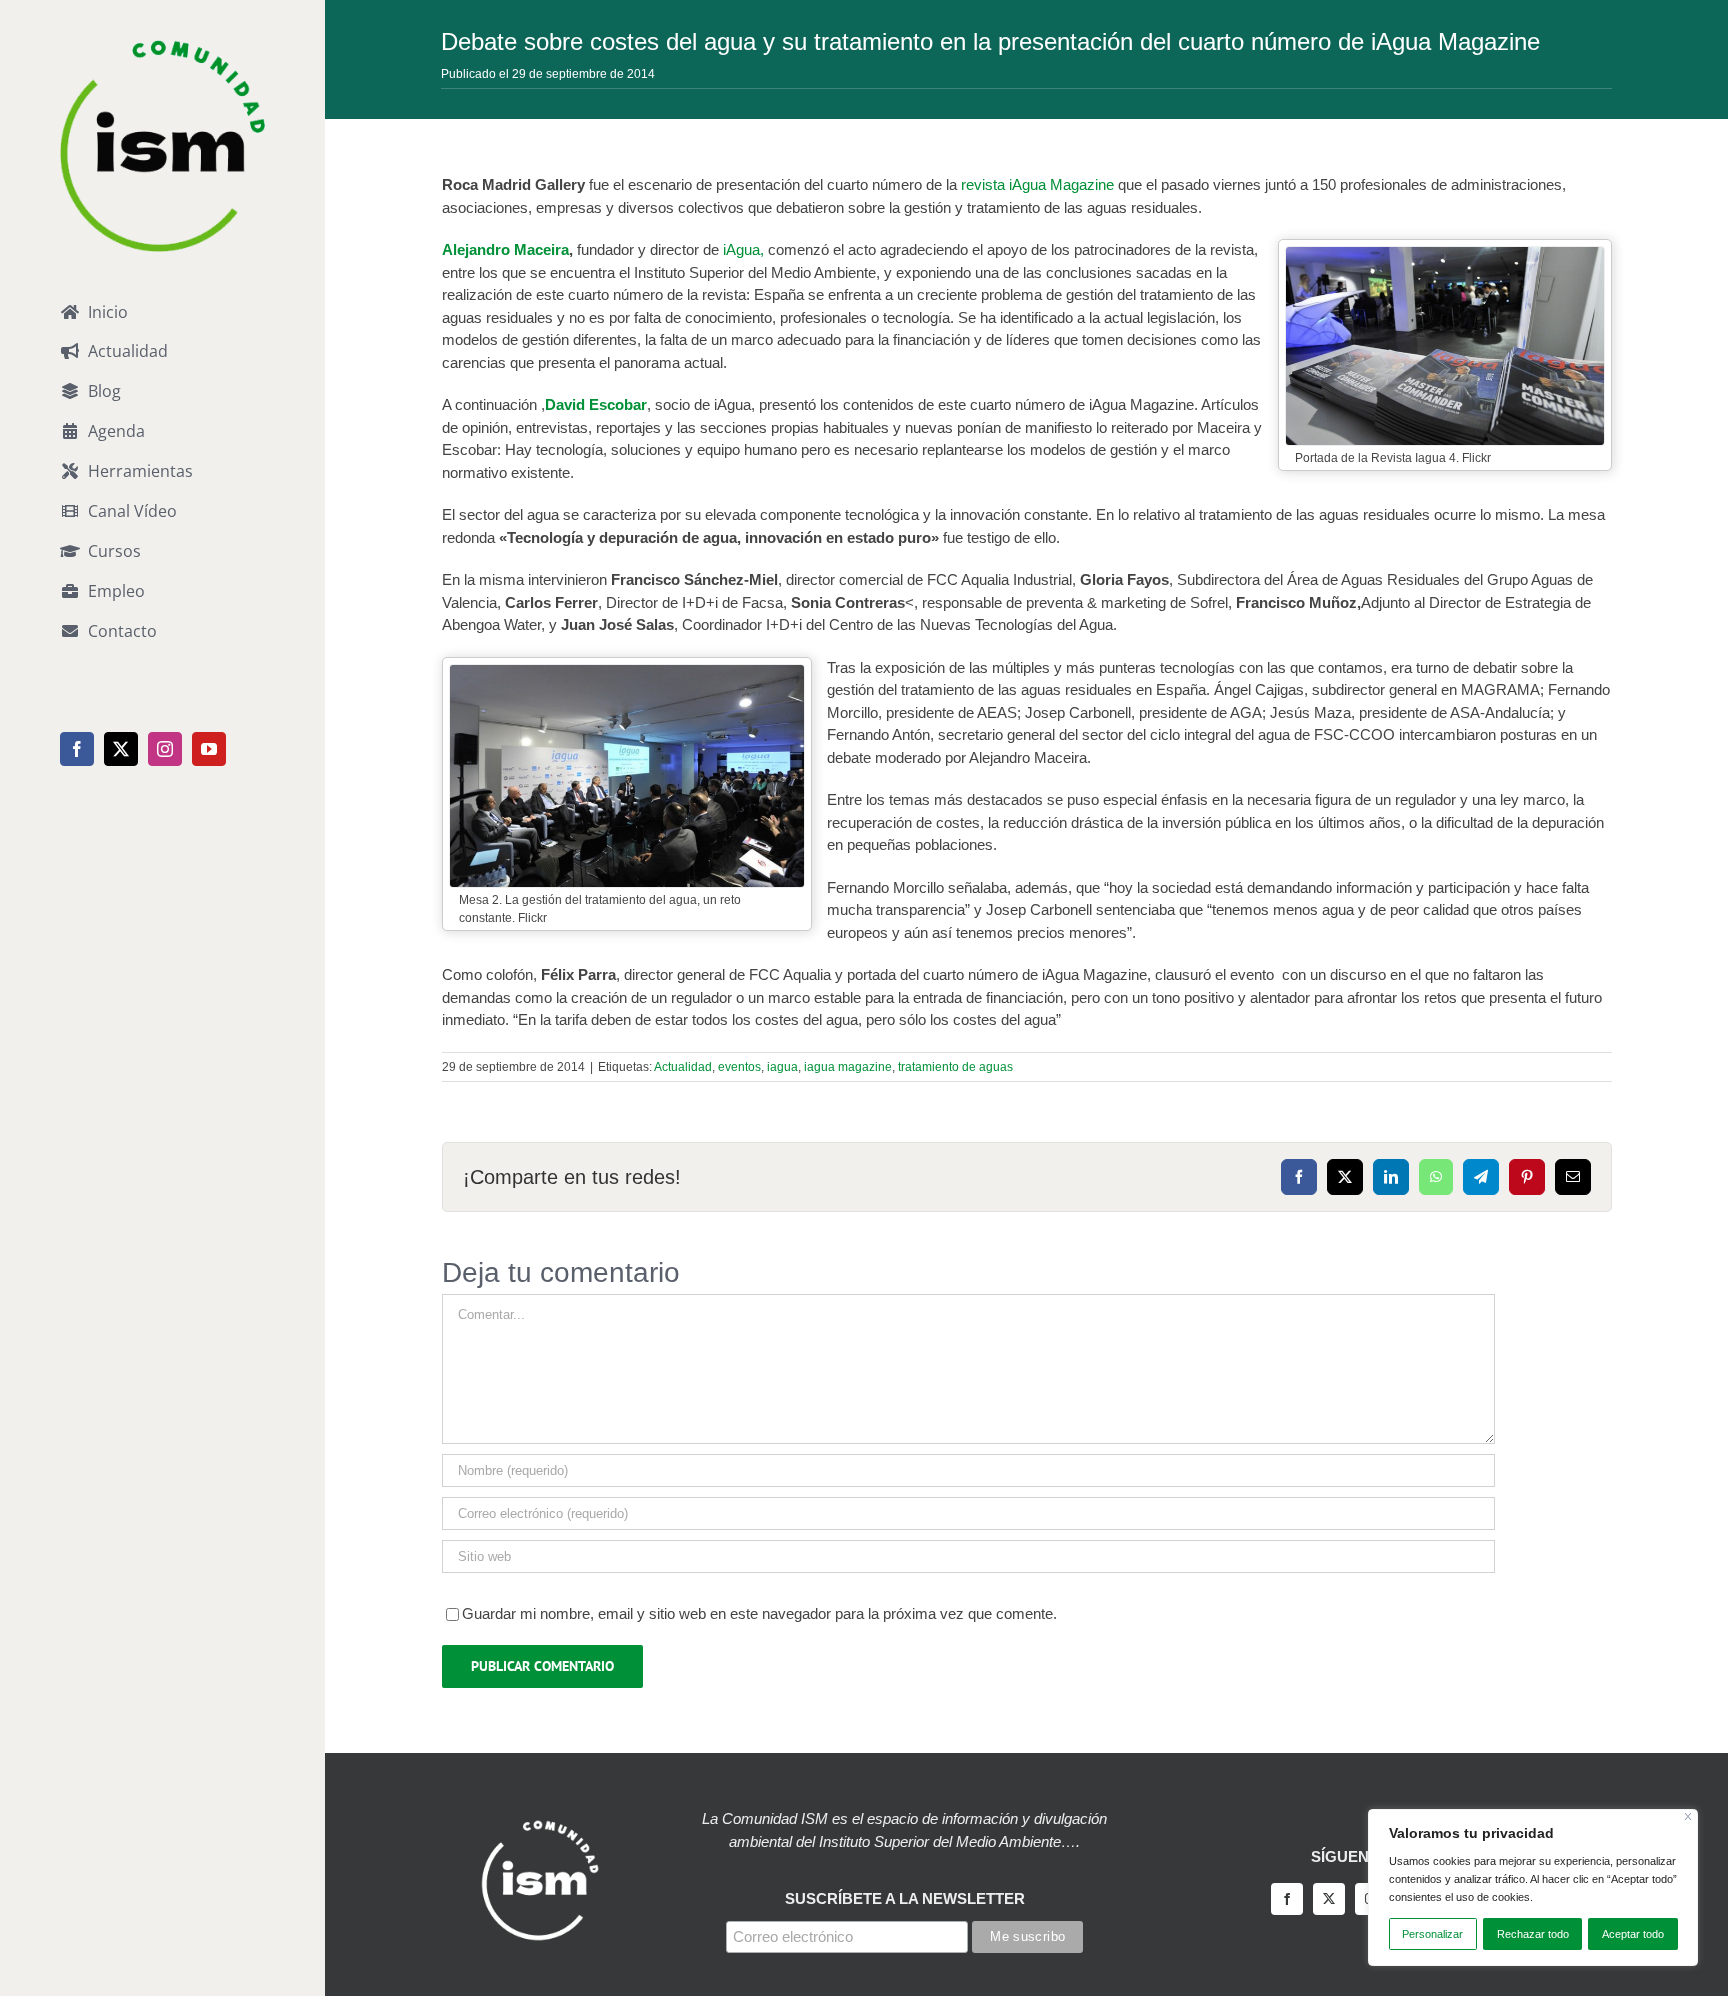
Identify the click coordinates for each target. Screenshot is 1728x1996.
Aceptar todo (1633, 1934)
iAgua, (743, 249)
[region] (1533, 1887)
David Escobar (596, 404)
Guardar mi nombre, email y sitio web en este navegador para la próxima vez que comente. (759, 1613)
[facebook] (1287, 1899)
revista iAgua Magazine (1039, 184)
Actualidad (683, 1067)
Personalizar (1432, 1934)
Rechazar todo (1533, 1934)
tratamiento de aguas (955, 1067)
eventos (739, 1067)
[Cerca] (1688, 1816)
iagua (782, 1067)
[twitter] (1329, 1899)
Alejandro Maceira (505, 249)
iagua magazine (848, 1067)
